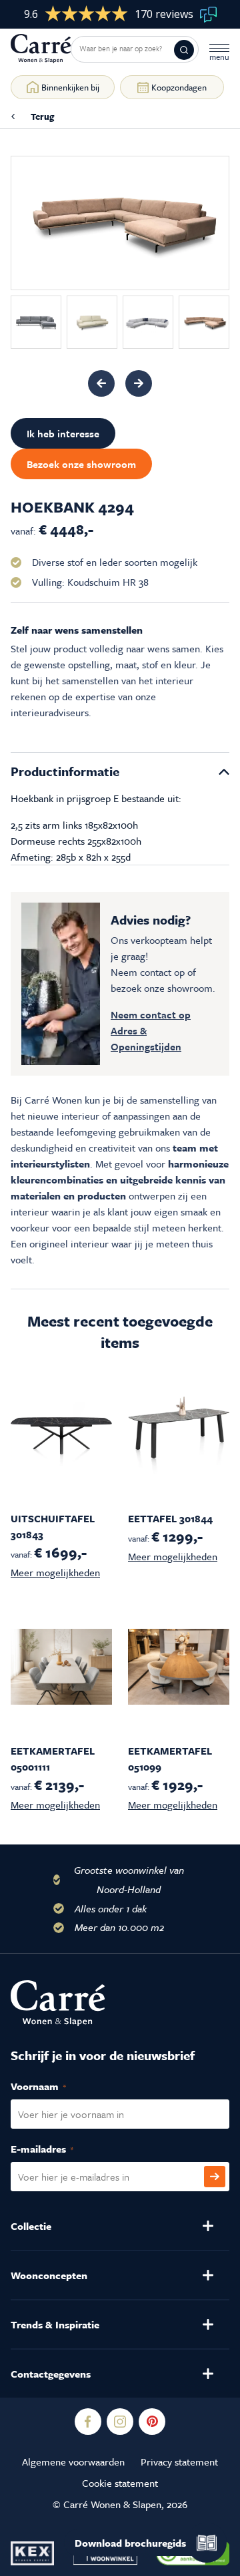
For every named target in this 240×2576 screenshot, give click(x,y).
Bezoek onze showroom (81, 464)
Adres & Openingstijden (146, 1038)
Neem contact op (151, 1014)
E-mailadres (56, 2149)
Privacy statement (179, 2462)
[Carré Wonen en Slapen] (41, 49)
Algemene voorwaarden (73, 2462)
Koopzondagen (179, 87)
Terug (42, 116)
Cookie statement (120, 2483)
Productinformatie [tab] (65, 771)
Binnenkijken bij (70, 87)
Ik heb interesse (63, 433)
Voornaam (53, 2086)
